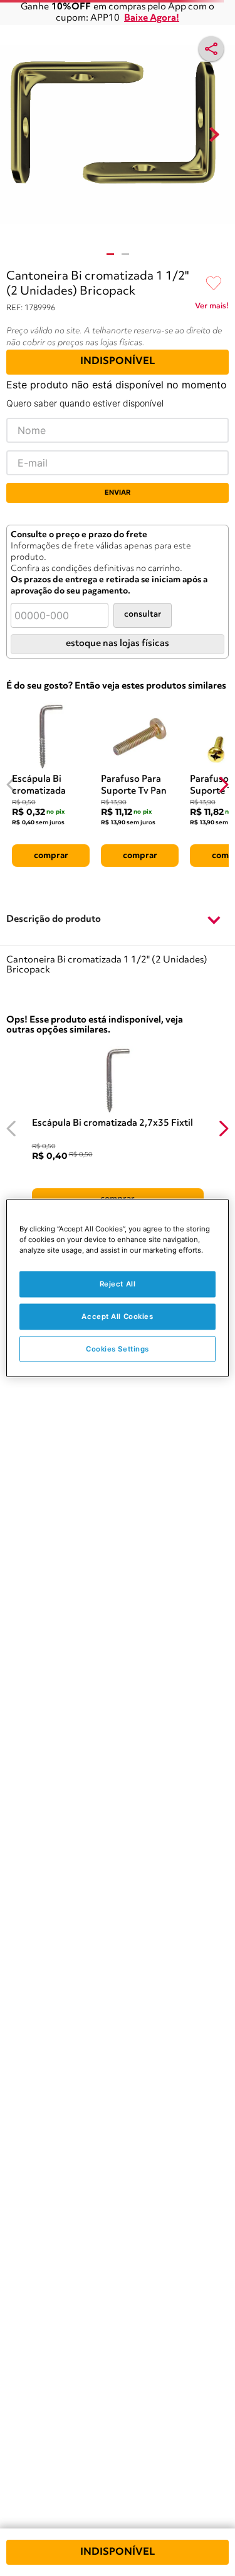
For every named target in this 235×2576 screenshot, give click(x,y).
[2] (125, 254)
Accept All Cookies (117, 1316)
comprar (51, 856)
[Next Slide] (223, 785)
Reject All (118, 1283)
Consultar (143, 614)
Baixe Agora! (152, 18)
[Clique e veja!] (212, 308)
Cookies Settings (118, 1348)
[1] (110, 254)
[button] (118, 920)
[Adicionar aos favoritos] (214, 284)
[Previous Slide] (12, 785)
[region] (117, 1288)
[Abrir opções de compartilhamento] (211, 49)
